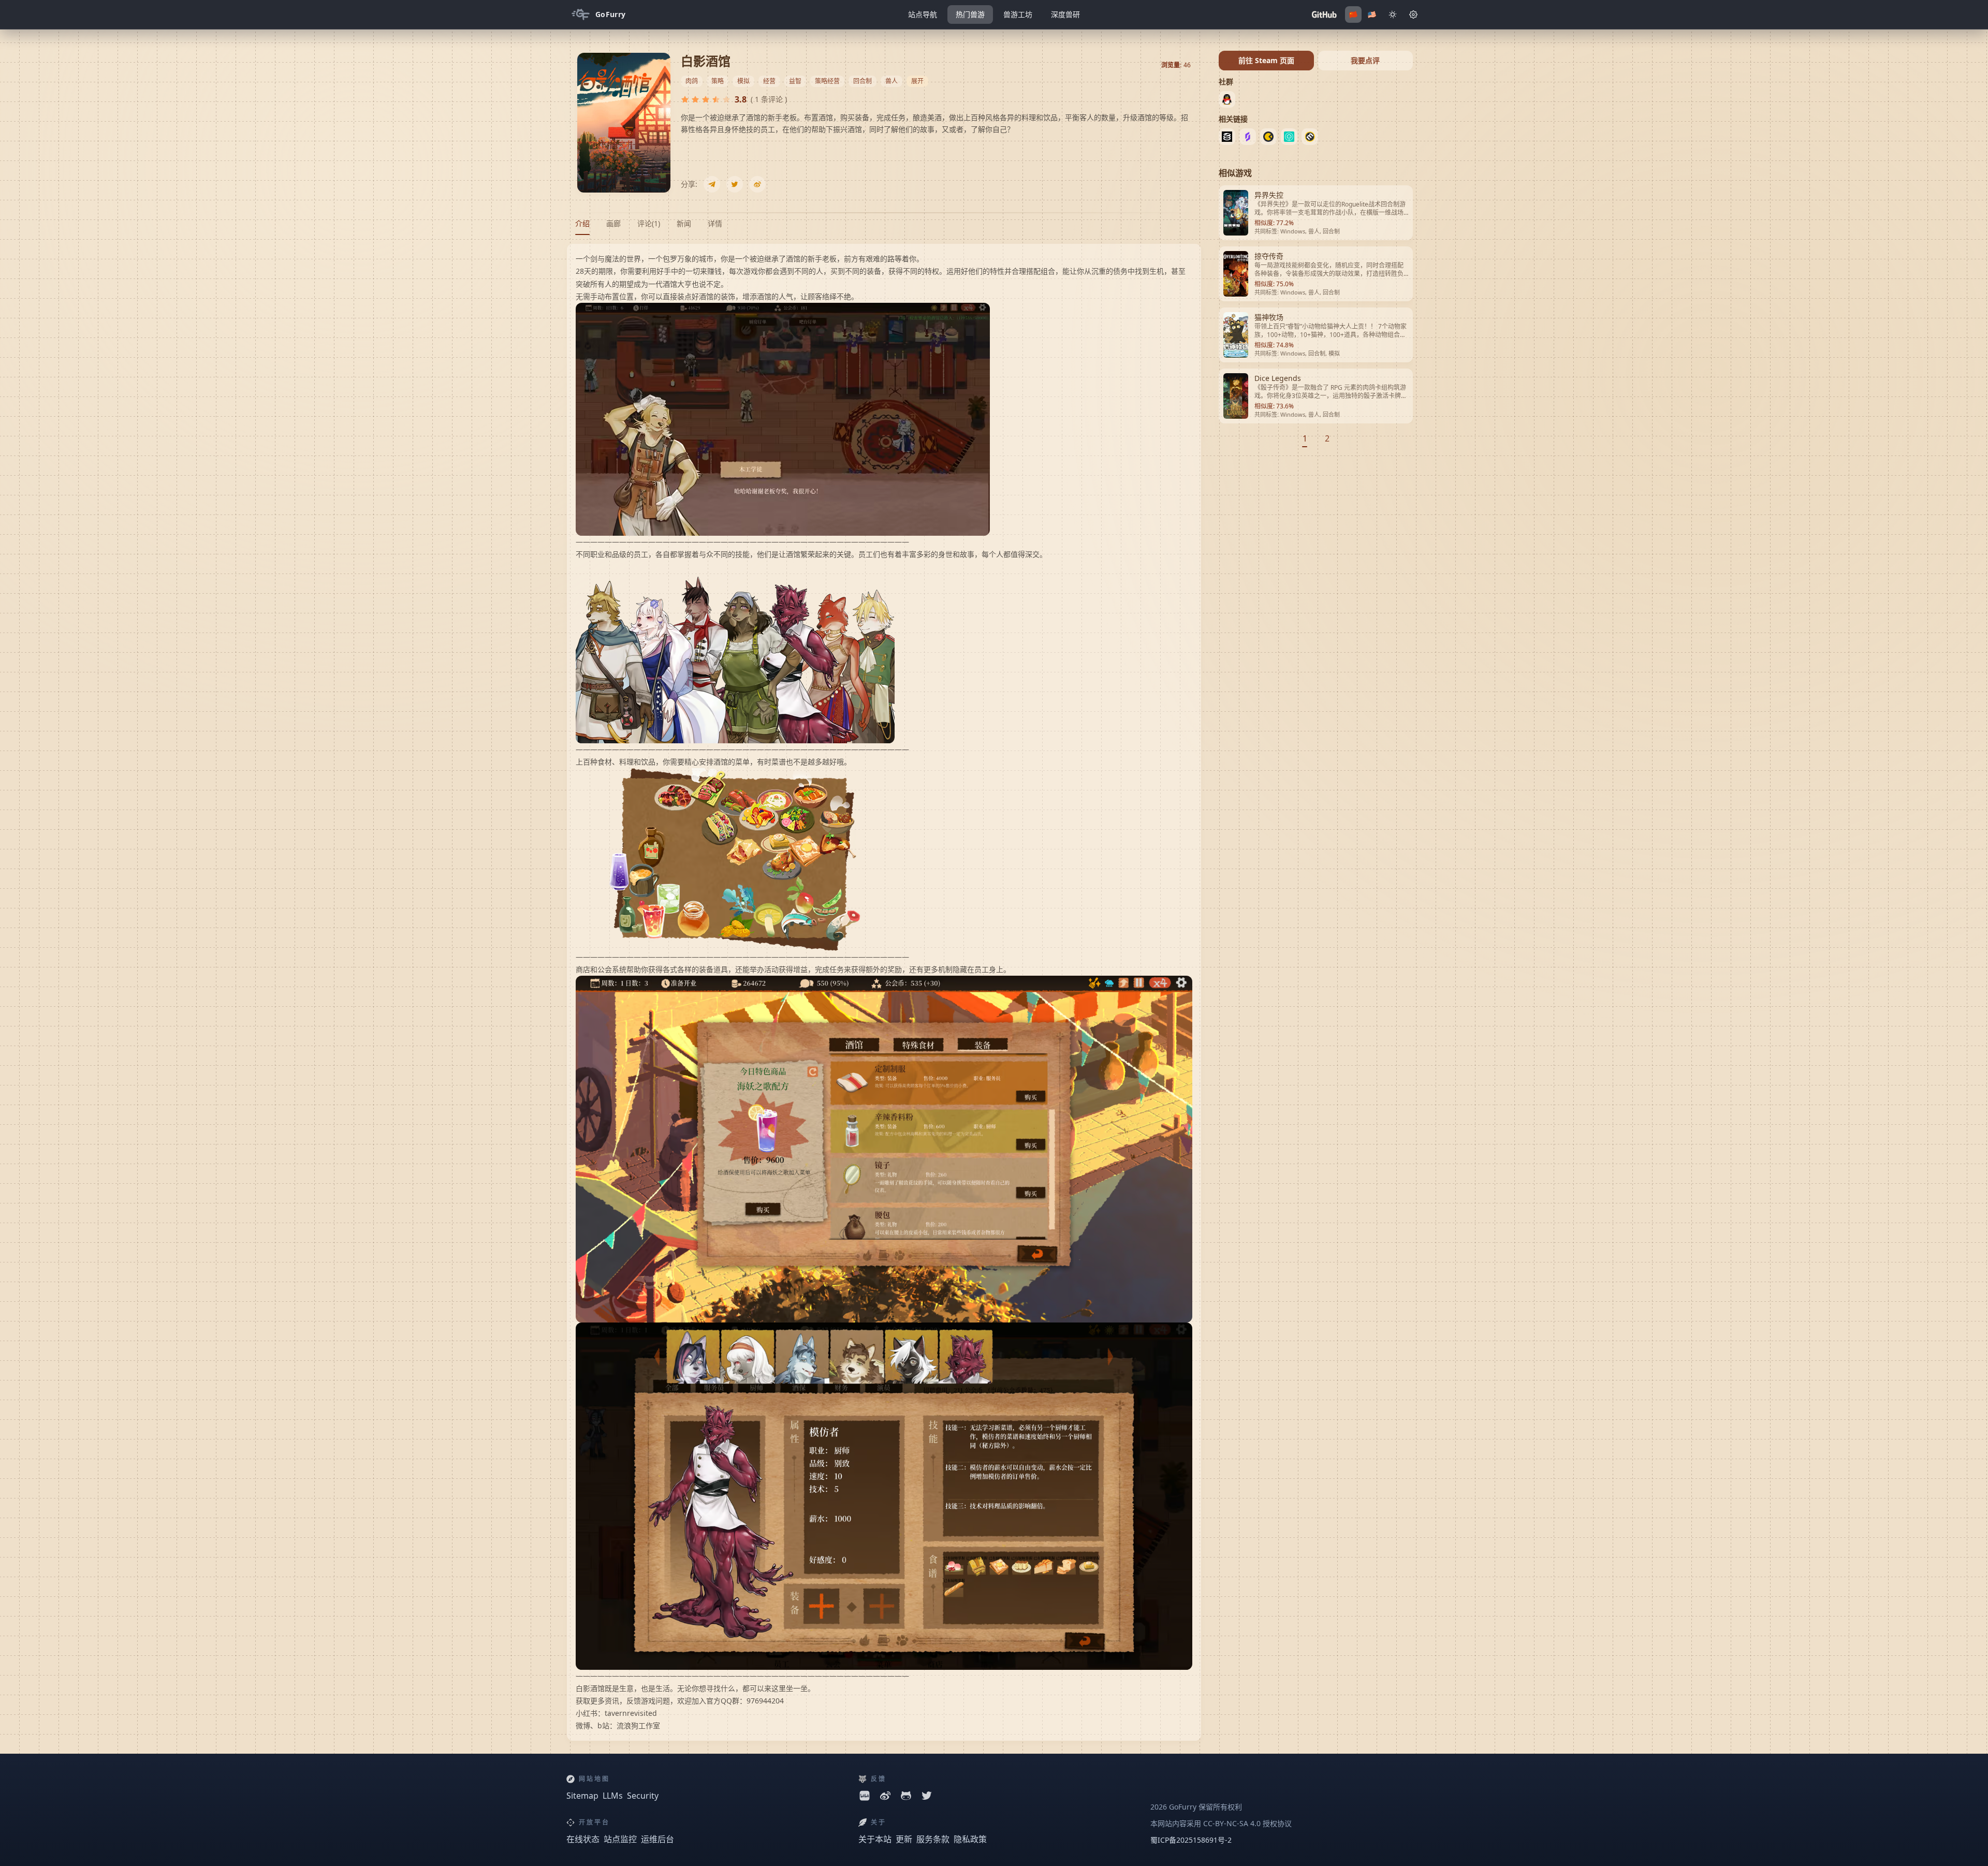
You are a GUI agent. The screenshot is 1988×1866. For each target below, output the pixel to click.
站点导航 (923, 14)
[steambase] (1248, 137)
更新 (904, 1839)
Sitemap (582, 1796)
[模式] (1413, 14)
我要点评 (1365, 60)
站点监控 (620, 1839)
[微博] (757, 184)
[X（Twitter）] (927, 1796)
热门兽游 (970, 14)
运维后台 (657, 1839)
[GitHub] (1324, 14)
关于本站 (875, 1839)
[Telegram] (712, 184)
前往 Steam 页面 (1266, 60)
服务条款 (933, 1839)
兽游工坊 (1018, 14)
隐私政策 (970, 1839)
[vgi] (1289, 137)
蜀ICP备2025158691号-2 (1191, 1840)
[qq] (1227, 99)
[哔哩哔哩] (865, 1796)
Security (643, 1796)
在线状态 (583, 1839)
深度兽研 (1065, 14)
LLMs (613, 1796)
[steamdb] (1227, 137)
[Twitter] (735, 184)
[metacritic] (1310, 137)
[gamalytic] (1268, 137)
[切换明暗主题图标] (1393, 14)
